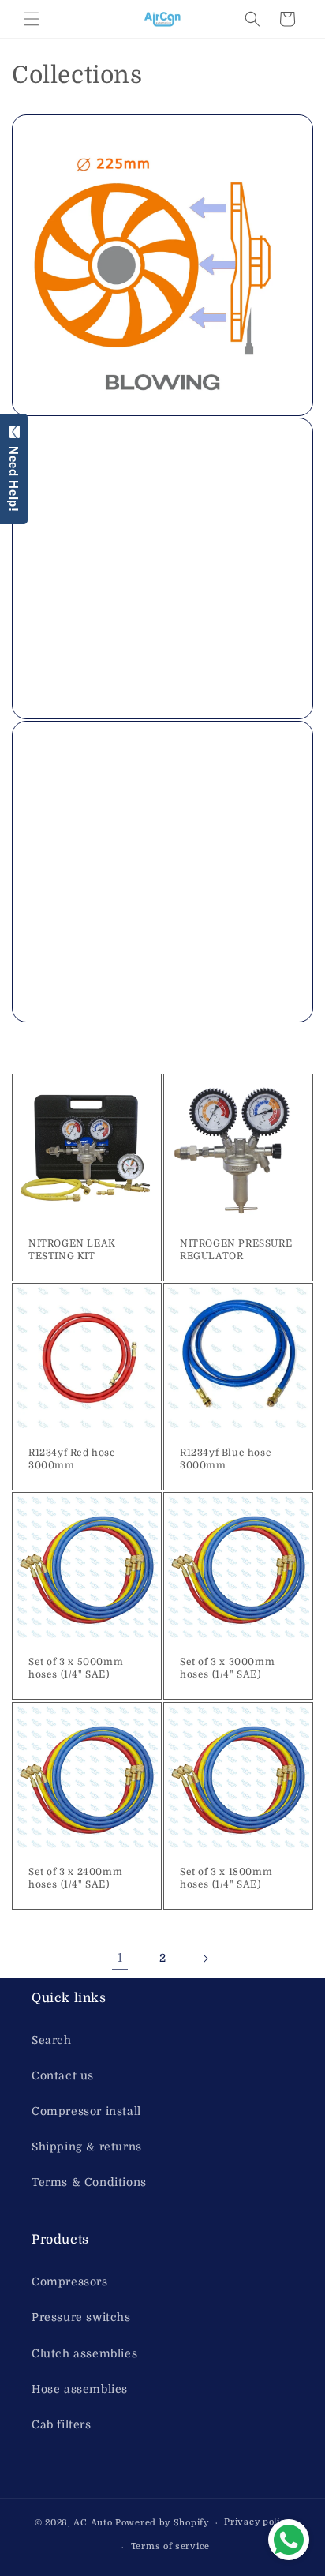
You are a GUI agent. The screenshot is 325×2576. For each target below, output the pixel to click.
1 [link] (120, 1958)
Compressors (70, 2282)
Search (52, 2040)
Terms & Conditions (89, 2182)
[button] (32, 19)
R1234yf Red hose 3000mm (72, 1459)
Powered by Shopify (162, 2523)
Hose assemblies (80, 2389)
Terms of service (170, 2546)
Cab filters (62, 2424)
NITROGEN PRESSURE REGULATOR (236, 1250)
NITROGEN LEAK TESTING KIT (72, 1250)
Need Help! (14, 476)
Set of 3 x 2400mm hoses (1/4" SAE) (75, 1878)
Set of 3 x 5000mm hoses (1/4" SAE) (76, 1668)
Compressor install (86, 2111)
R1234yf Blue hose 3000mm (226, 1459)
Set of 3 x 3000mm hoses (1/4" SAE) (227, 1668)
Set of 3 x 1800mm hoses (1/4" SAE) (226, 1878)
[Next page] (205, 1959)
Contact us (63, 2075)
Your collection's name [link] (109, 445)
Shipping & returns (87, 2147)
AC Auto (93, 2523)
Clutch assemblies (84, 2353)
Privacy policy (257, 2522)
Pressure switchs (81, 2317)
